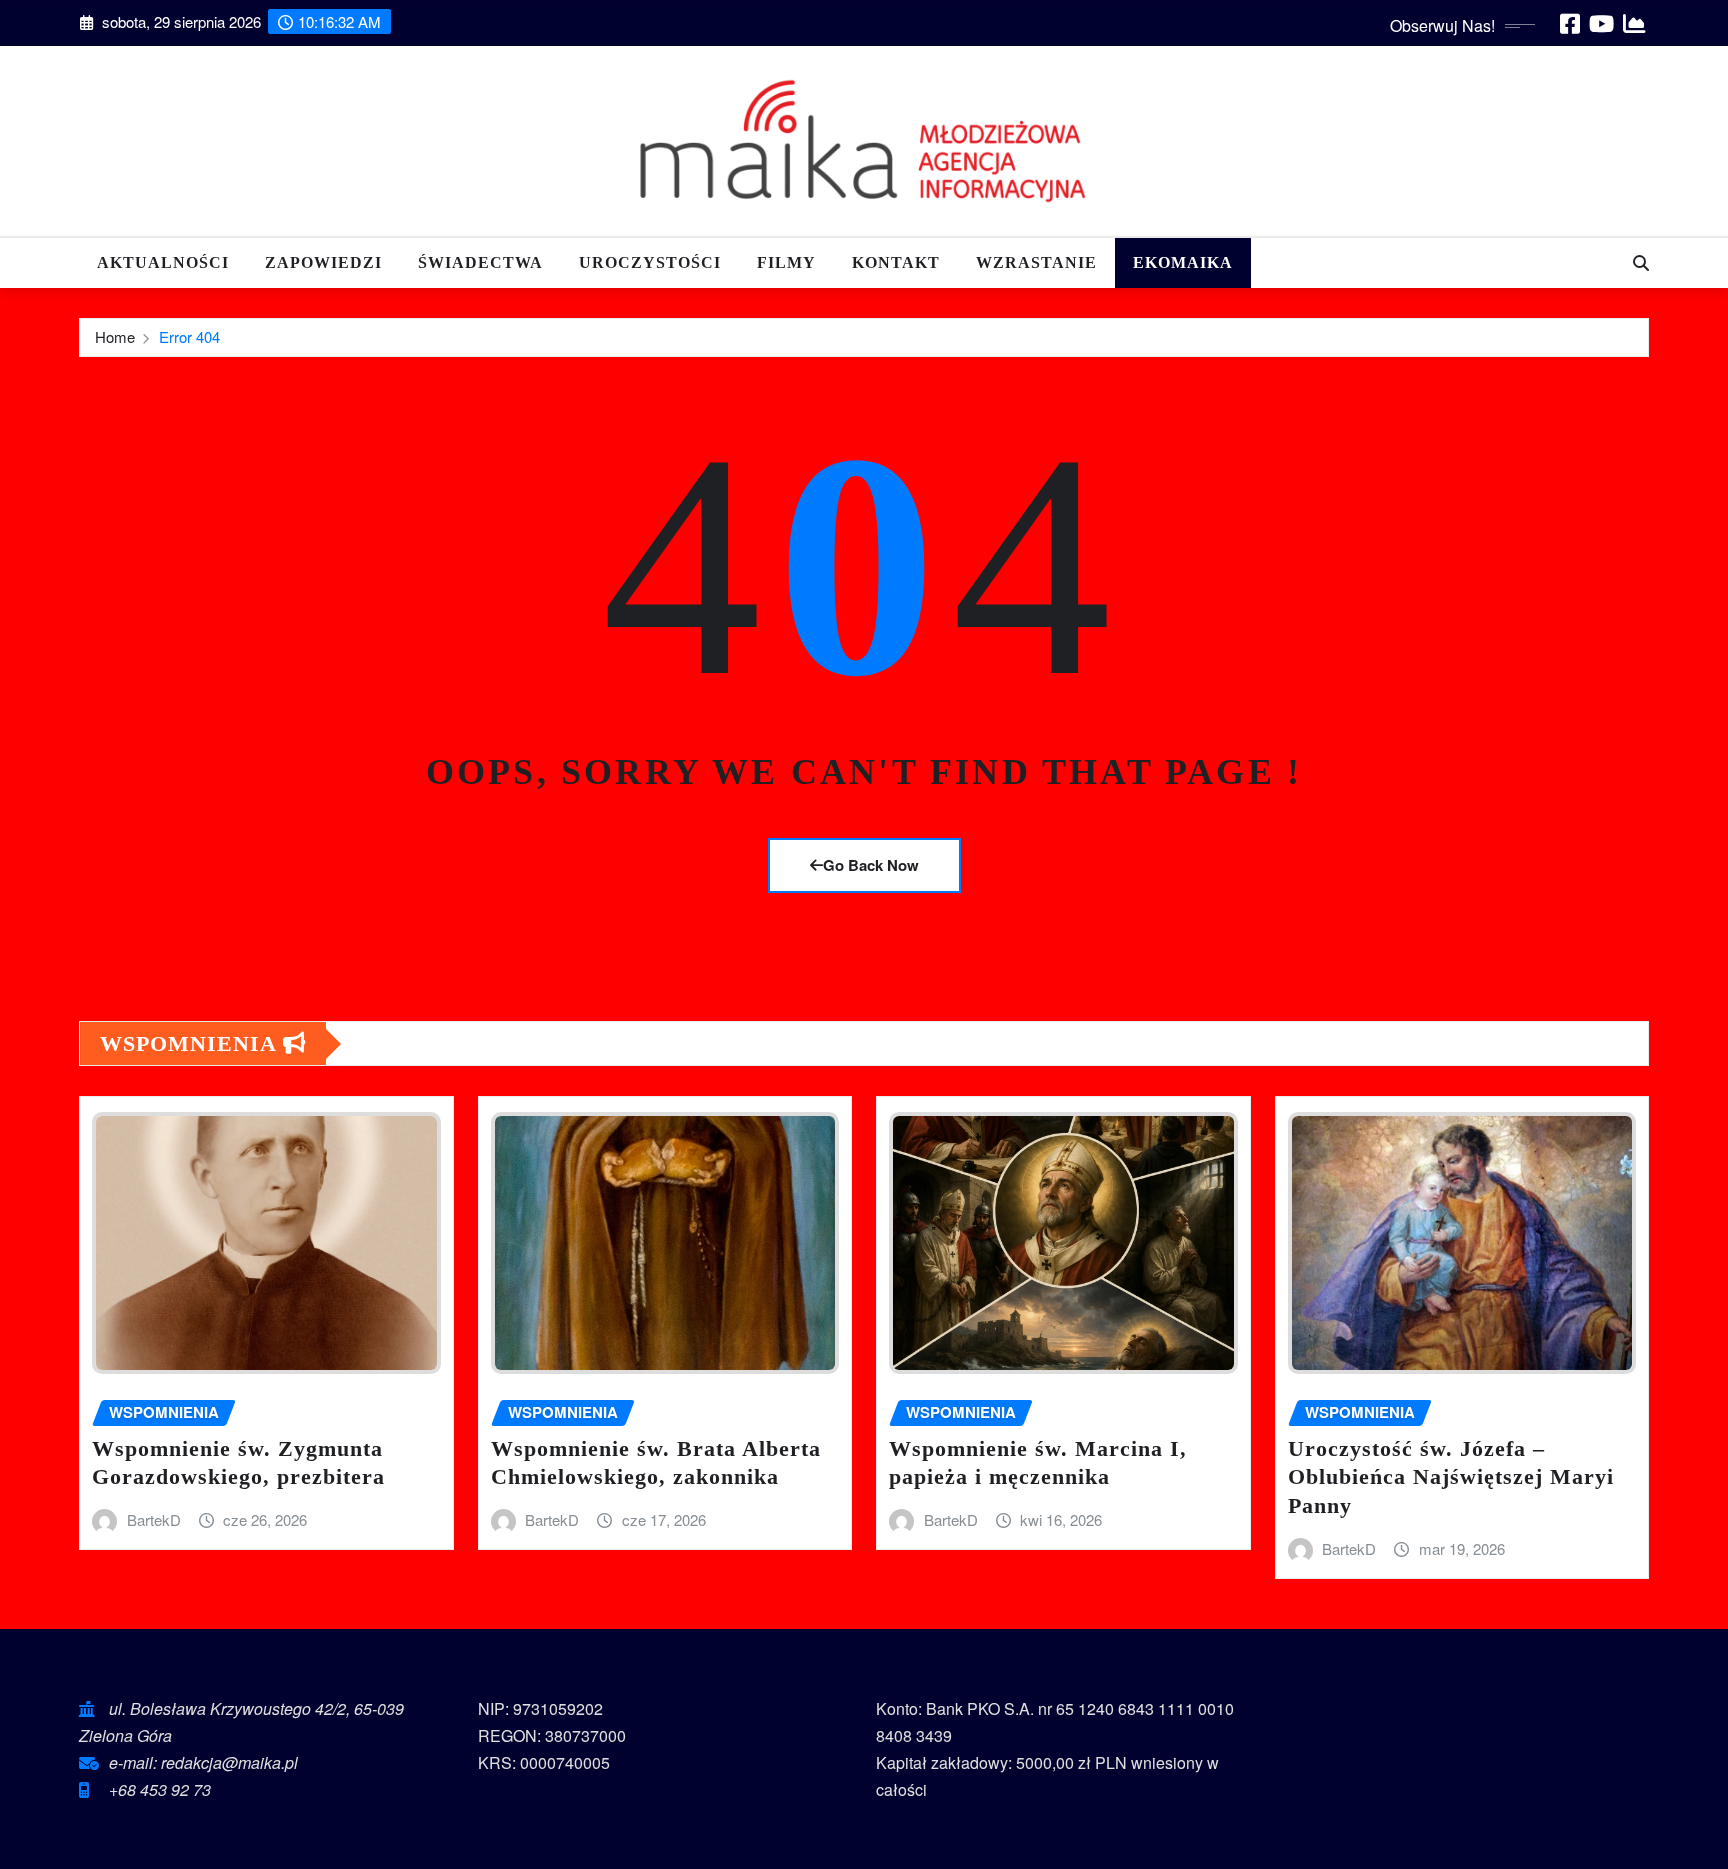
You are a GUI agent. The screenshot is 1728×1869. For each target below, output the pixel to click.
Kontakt (896, 262)
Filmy (786, 262)
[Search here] (1641, 262)
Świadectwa (480, 262)
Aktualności (163, 262)
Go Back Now (871, 865)
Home (115, 336)
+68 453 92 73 (160, 1789)
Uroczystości (650, 262)
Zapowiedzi (323, 262)
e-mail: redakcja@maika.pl (203, 1762)
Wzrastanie (1036, 262)
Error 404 (189, 336)
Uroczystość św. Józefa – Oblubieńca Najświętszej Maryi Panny (1451, 1477)
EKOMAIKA (1183, 262)
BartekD (154, 1519)
